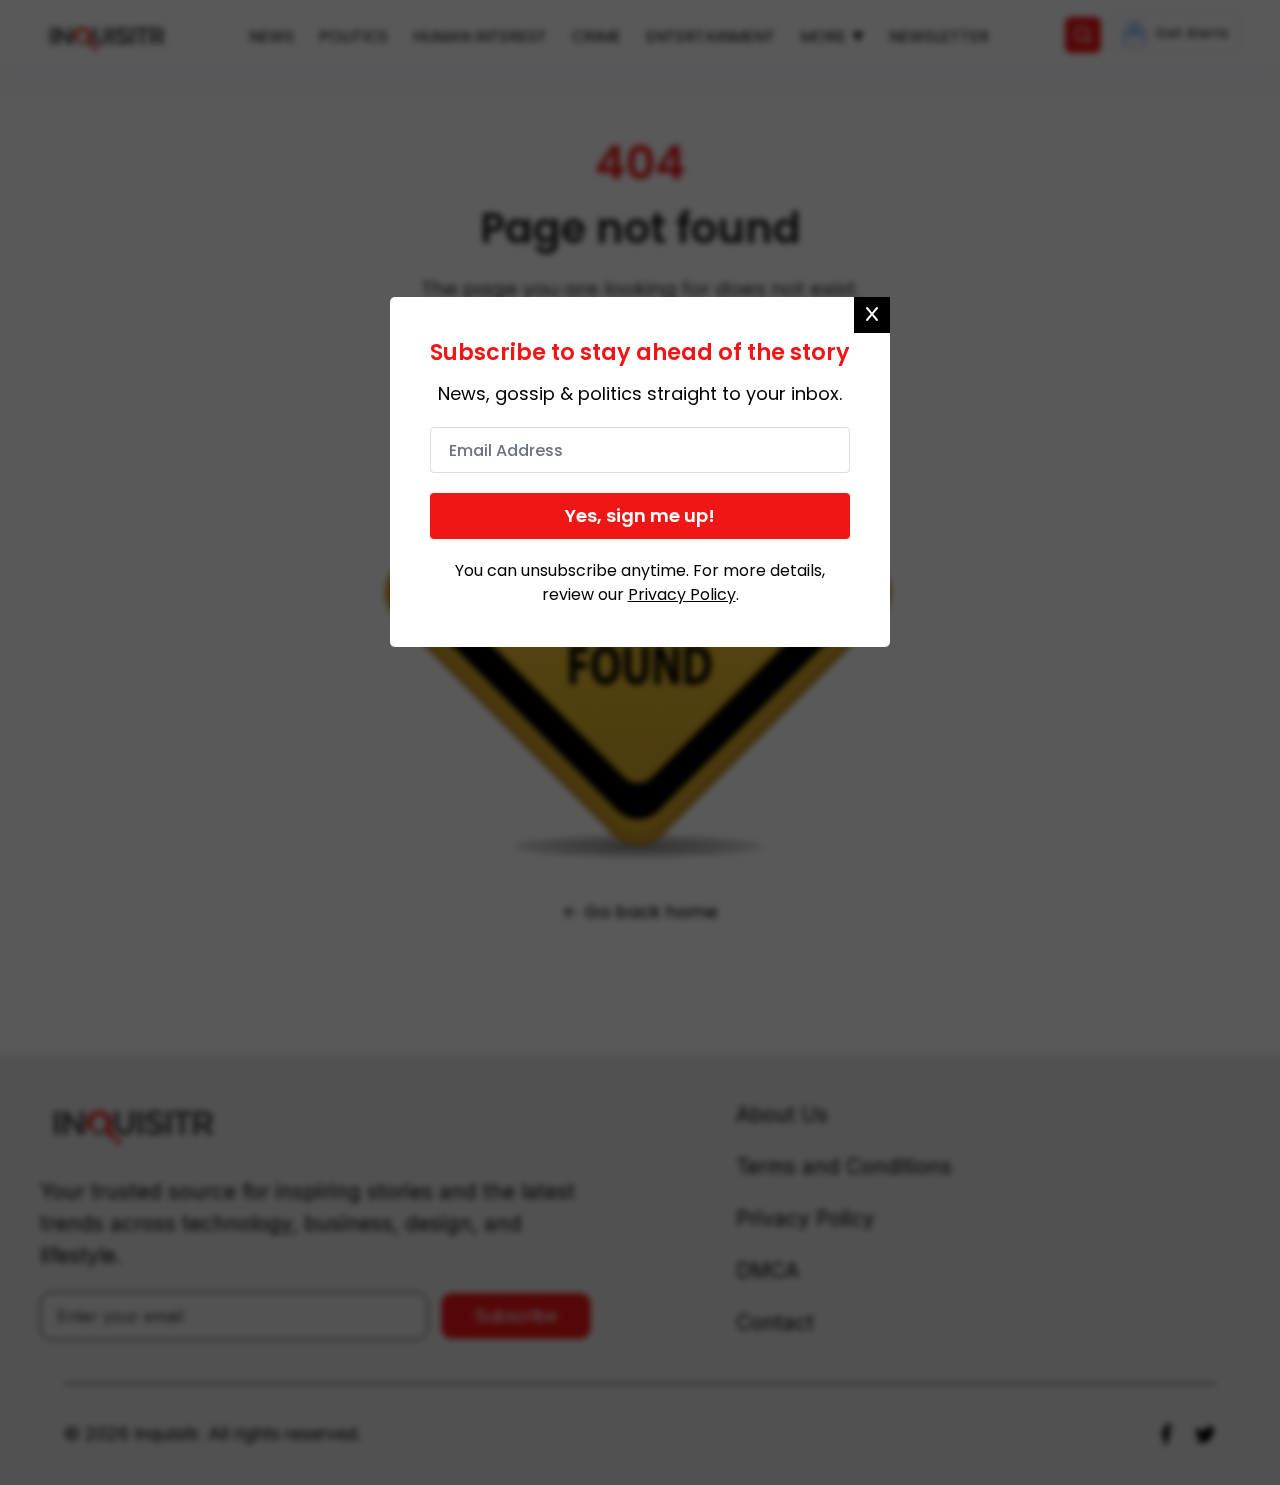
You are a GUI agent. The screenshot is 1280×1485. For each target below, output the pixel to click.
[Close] (872, 315)
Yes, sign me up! (640, 515)
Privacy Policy (682, 594)
